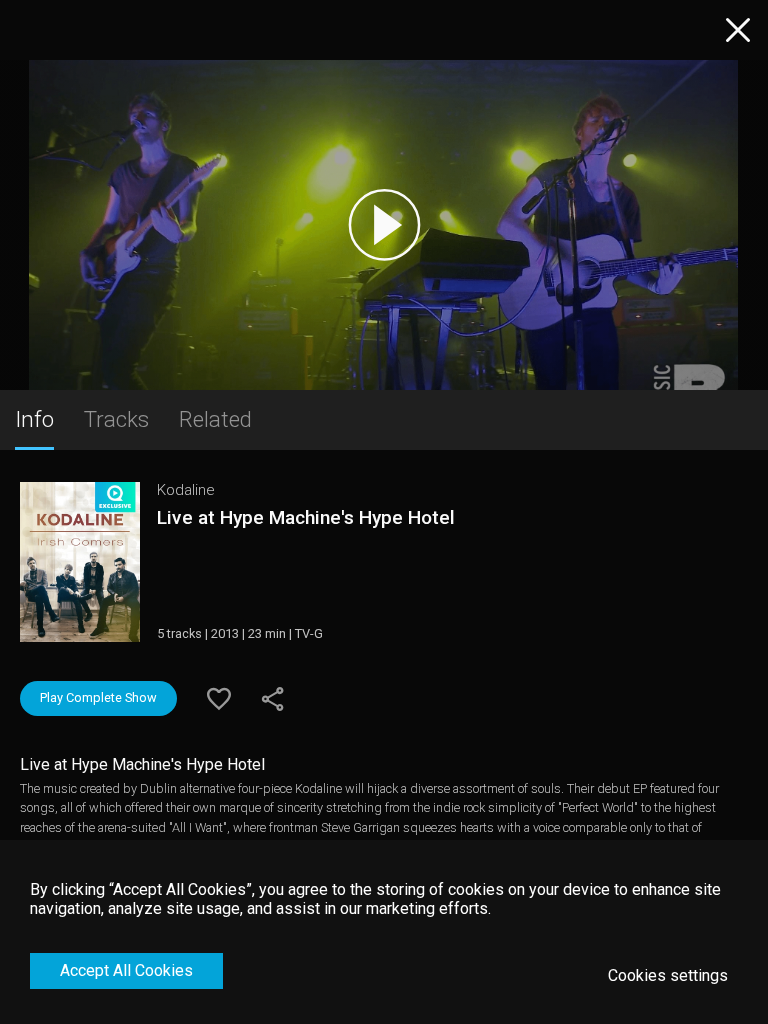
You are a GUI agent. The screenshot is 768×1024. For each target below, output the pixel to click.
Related (215, 419)
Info (34, 419)
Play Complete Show (98, 697)
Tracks (116, 419)
